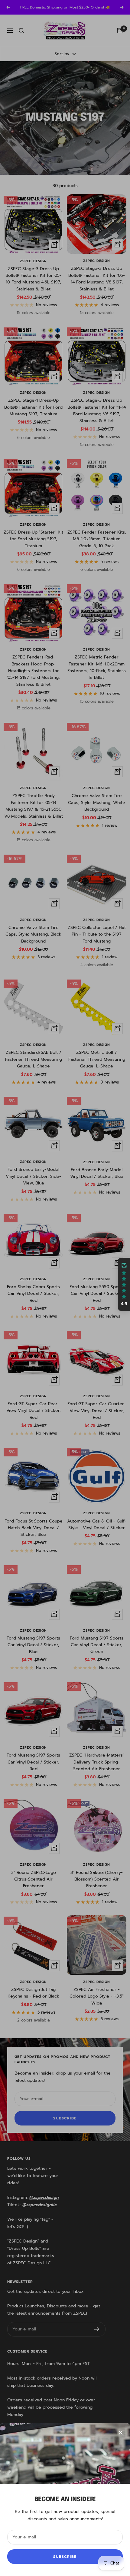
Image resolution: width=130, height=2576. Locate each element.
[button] (124, 1285)
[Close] (121, 2433)
